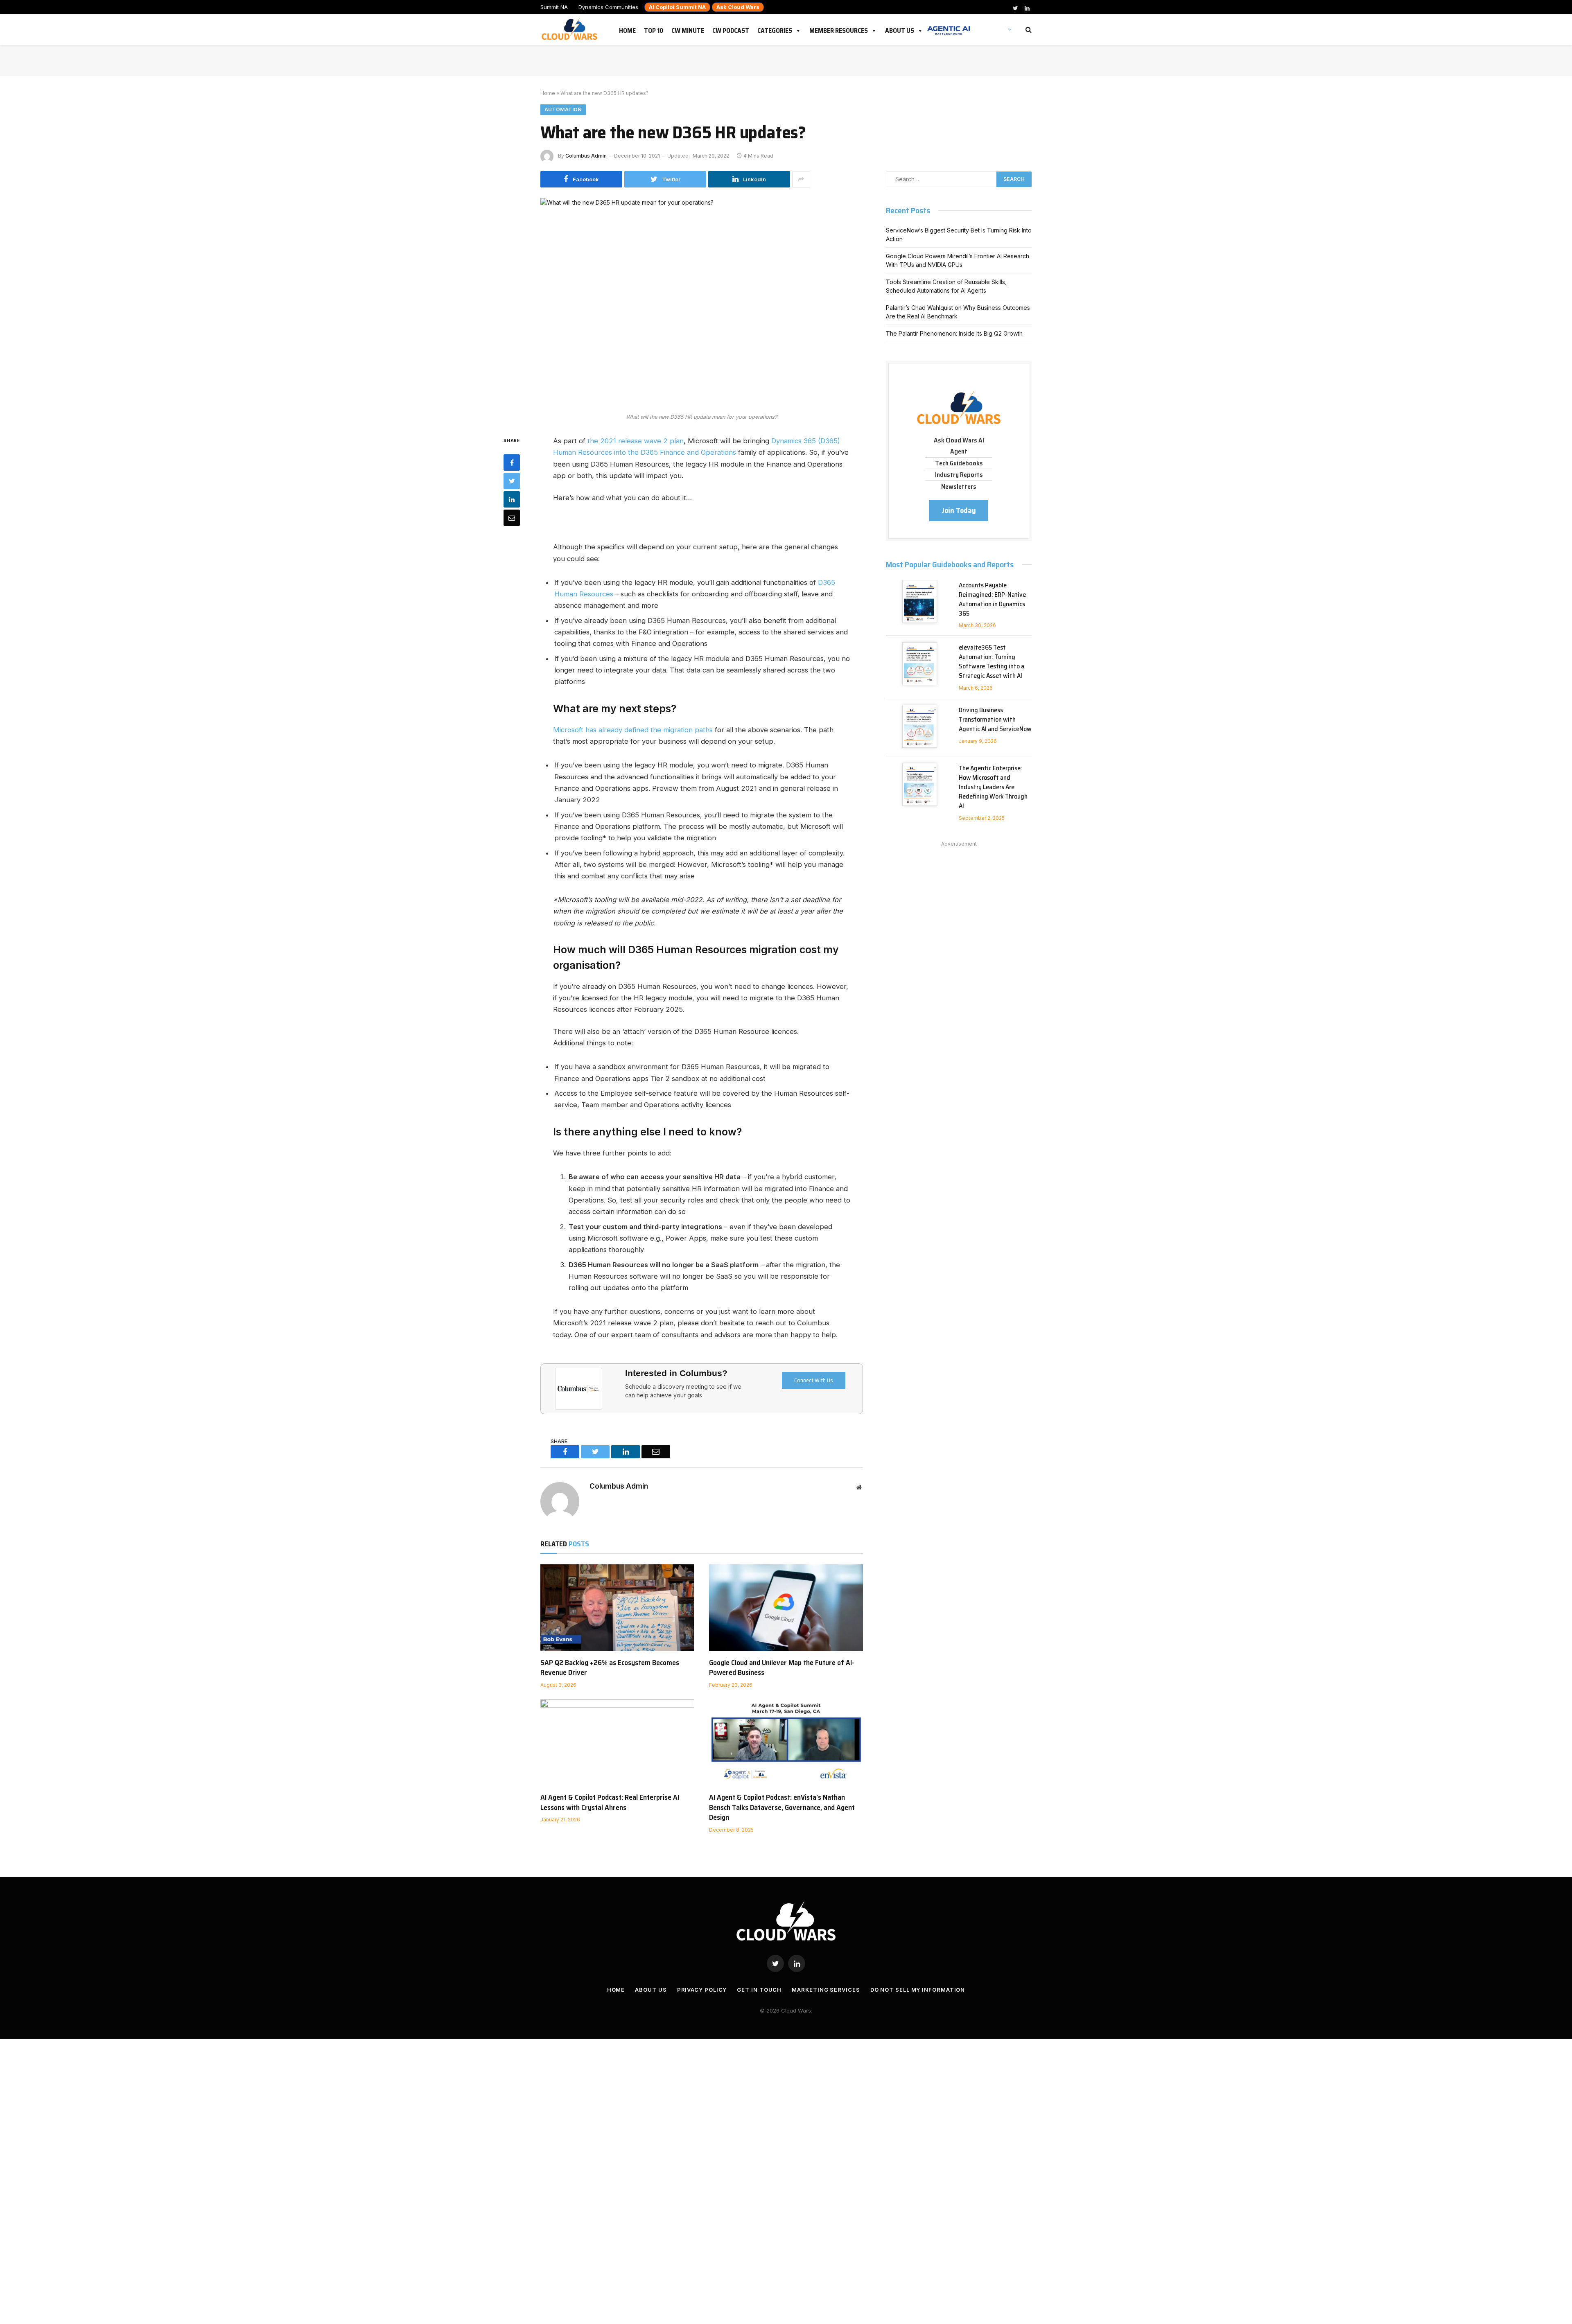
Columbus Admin (586, 156)
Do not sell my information (918, 1990)
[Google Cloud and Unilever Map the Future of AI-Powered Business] (786, 1608)
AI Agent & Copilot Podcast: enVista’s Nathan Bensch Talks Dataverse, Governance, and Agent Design (782, 1807)
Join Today (959, 510)
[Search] (1028, 30)
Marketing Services (826, 1990)
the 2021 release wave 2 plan (636, 441)
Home (627, 29)
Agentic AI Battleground (949, 26)
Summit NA (554, 7)
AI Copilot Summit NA (677, 7)
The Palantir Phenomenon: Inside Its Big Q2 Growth (954, 333)
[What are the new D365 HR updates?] (702, 303)
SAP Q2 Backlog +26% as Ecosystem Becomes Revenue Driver (610, 1668)
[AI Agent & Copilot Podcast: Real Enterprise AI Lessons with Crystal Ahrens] (617, 1743)
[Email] (512, 518)
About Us (900, 29)
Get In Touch (759, 1990)
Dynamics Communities (608, 7)
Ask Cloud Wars (738, 7)
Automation (563, 109)
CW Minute (688, 29)
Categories (775, 29)
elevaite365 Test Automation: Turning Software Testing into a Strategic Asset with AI (992, 662)
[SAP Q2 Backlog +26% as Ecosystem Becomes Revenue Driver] (617, 1608)
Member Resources (839, 29)
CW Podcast (731, 29)
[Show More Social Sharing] (801, 179)
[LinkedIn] (512, 499)
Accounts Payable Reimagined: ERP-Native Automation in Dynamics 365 (992, 600)
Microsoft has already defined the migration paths (633, 730)
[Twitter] (512, 481)
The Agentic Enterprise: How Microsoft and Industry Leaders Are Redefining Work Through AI (993, 787)
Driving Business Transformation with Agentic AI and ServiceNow (995, 720)
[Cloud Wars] (570, 29)
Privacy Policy (702, 1990)
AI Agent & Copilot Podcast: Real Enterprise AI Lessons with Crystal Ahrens (610, 1802)
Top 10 (654, 29)
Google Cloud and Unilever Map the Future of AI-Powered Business (782, 1668)
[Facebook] (512, 463)
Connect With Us (814, 1380)
